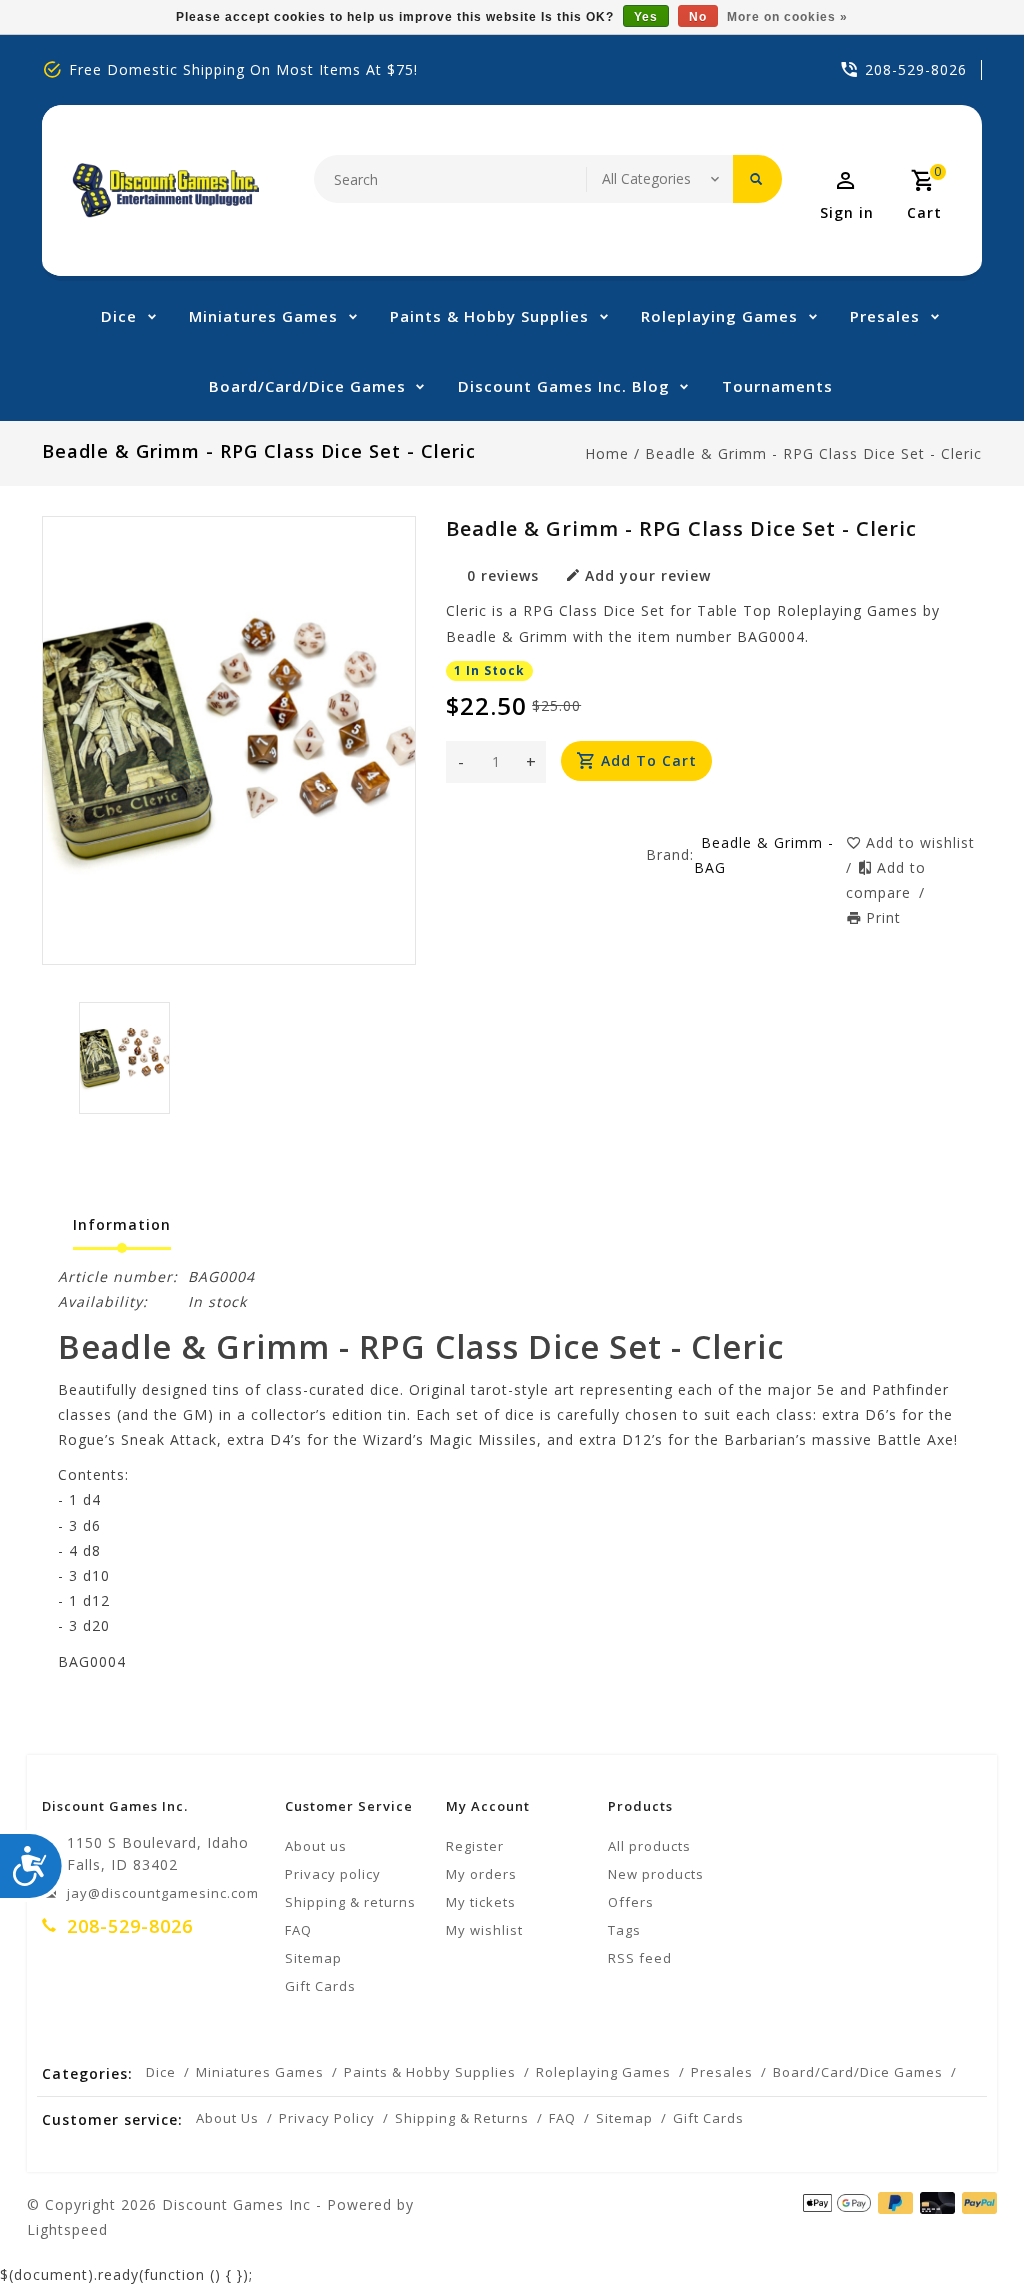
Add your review (648, 575)
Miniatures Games (263, 316)
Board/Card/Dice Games (307, 386)
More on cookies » (787, 17)
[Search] (757, 179)
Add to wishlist (920, 842)
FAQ (298, 1930)
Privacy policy (333, 1874)
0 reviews (503, 575)
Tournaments (777, 386)
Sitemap (313, 1958)
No (698, 17)
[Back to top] (964, 2227)
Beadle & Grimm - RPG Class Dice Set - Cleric (813, 453)
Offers (631, 1902)
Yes (646, 17)
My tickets (481, 1902)
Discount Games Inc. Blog (564, 386)
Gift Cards (320, 1986)
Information (122, 1224)
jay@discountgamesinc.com (163, 1893)
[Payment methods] (976, 2203)
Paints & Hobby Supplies (489, 316)
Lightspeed (67, 2229)
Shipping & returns (350, 1902)
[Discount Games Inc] (165, 190)
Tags (624, 1930)
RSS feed (640, 1958)
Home (607, 453)
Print (883, 917)
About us (316, 1846)
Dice (119, 316)
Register (475, 1846)
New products (656, 1874)
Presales (885, 316)
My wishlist (484, 1930)
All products (649, 1846)
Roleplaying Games (719, 316)
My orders (481, 1874)
